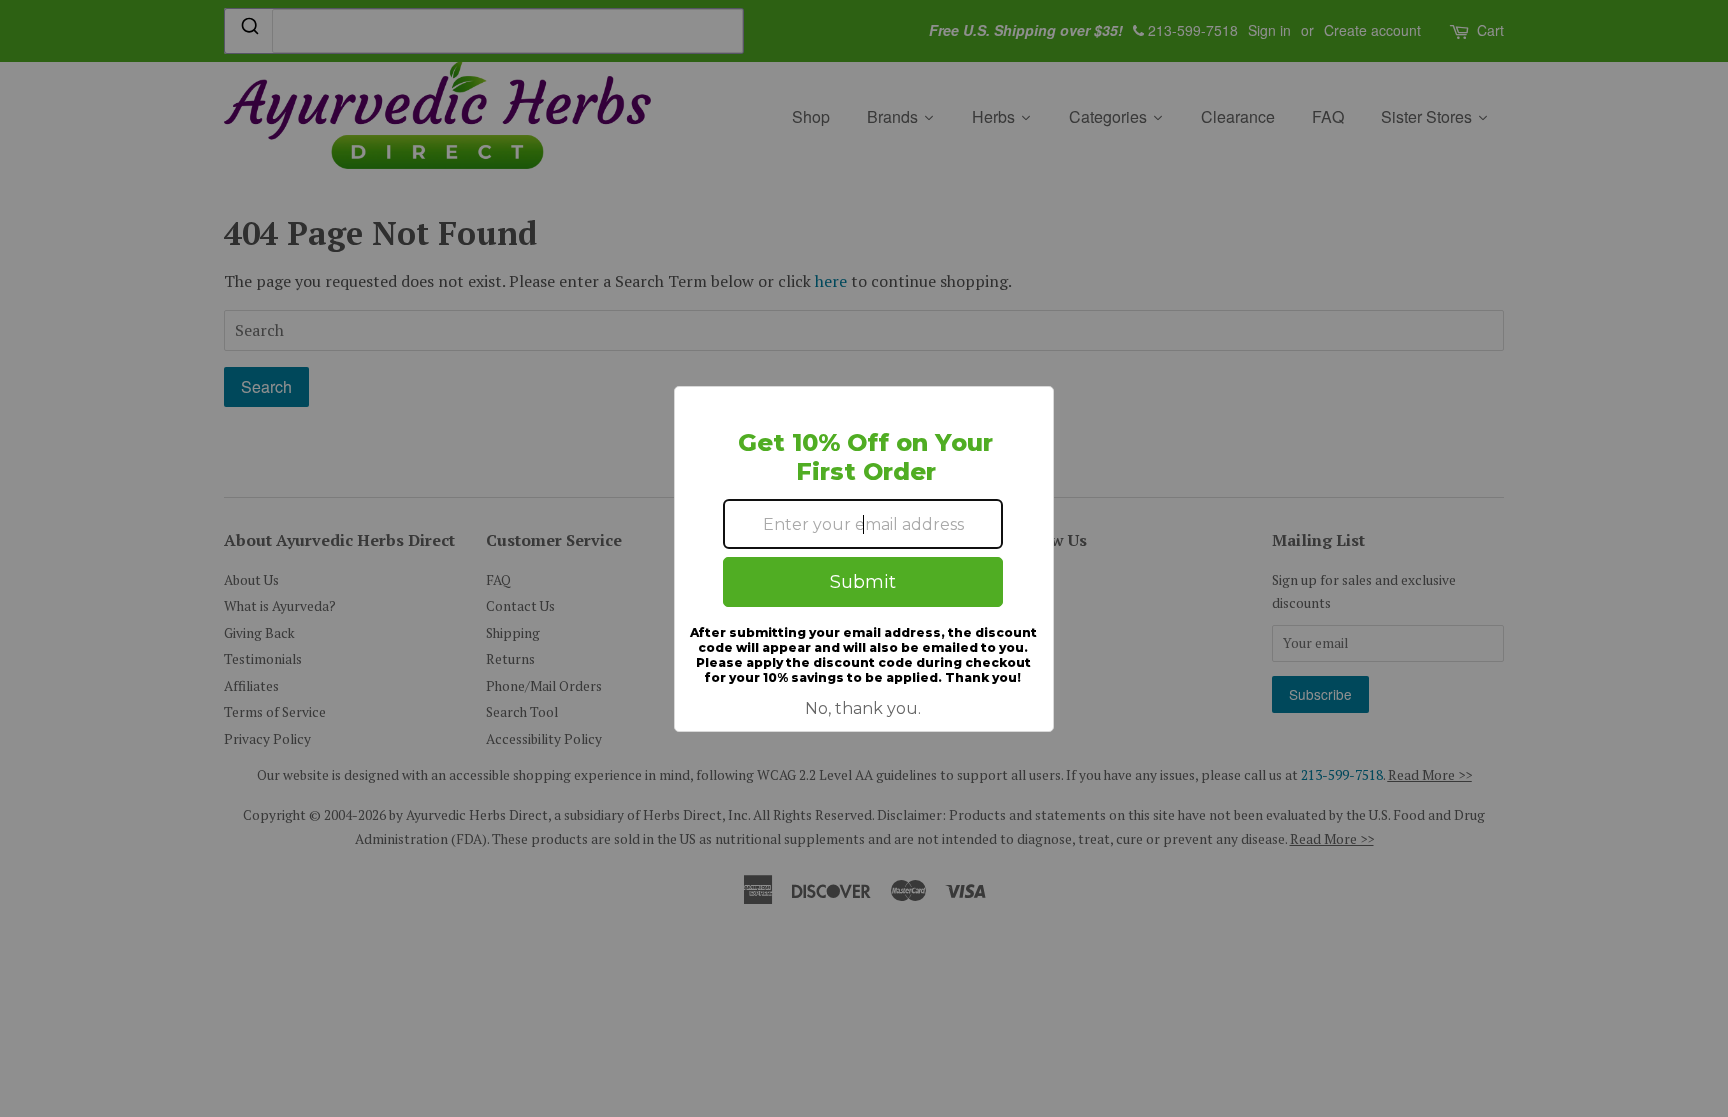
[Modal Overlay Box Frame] (864, 559)
